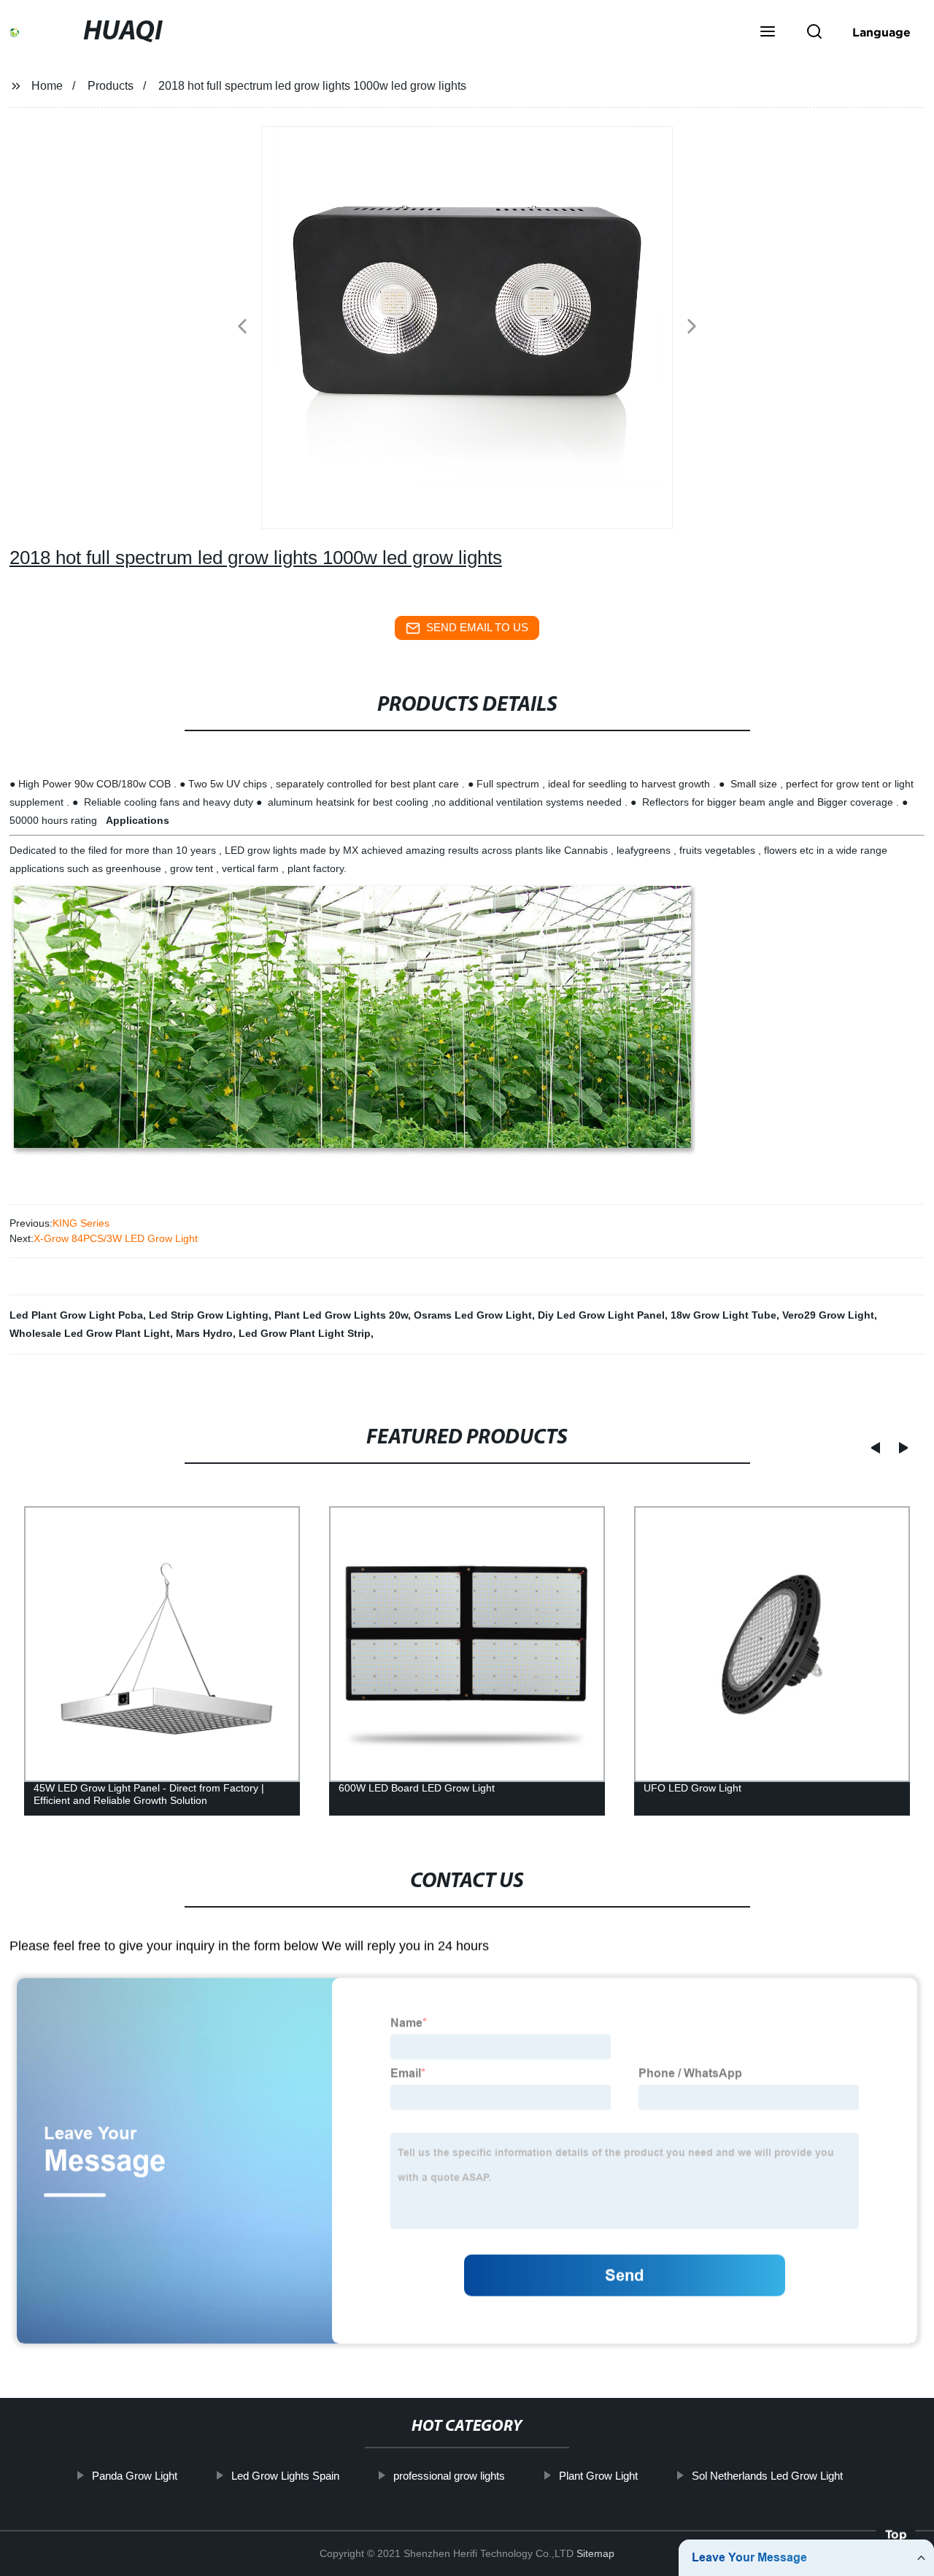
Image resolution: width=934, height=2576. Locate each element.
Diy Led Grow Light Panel (601, 1315)
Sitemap (595, 2553)
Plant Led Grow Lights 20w (341, 1315)
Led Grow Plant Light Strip (305, 1333)
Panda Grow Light (134, 2476)
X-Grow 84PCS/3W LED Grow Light (116, 1238)
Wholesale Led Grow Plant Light (90, 1333)
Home (47, 86)
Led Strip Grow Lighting (209, 1315)
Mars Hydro (204, 1333)
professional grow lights (448, 2476)
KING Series (81, 1223)
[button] (768, 33)
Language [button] (881, 32)
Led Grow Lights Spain (285, 2476)
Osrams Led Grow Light (473, 1315)
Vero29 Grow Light (828, 1315)
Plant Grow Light (598, 2476)
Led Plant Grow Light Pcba (76, 1315)
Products (111, 86)
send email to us (477, 627)
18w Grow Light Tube (723, 1315)
